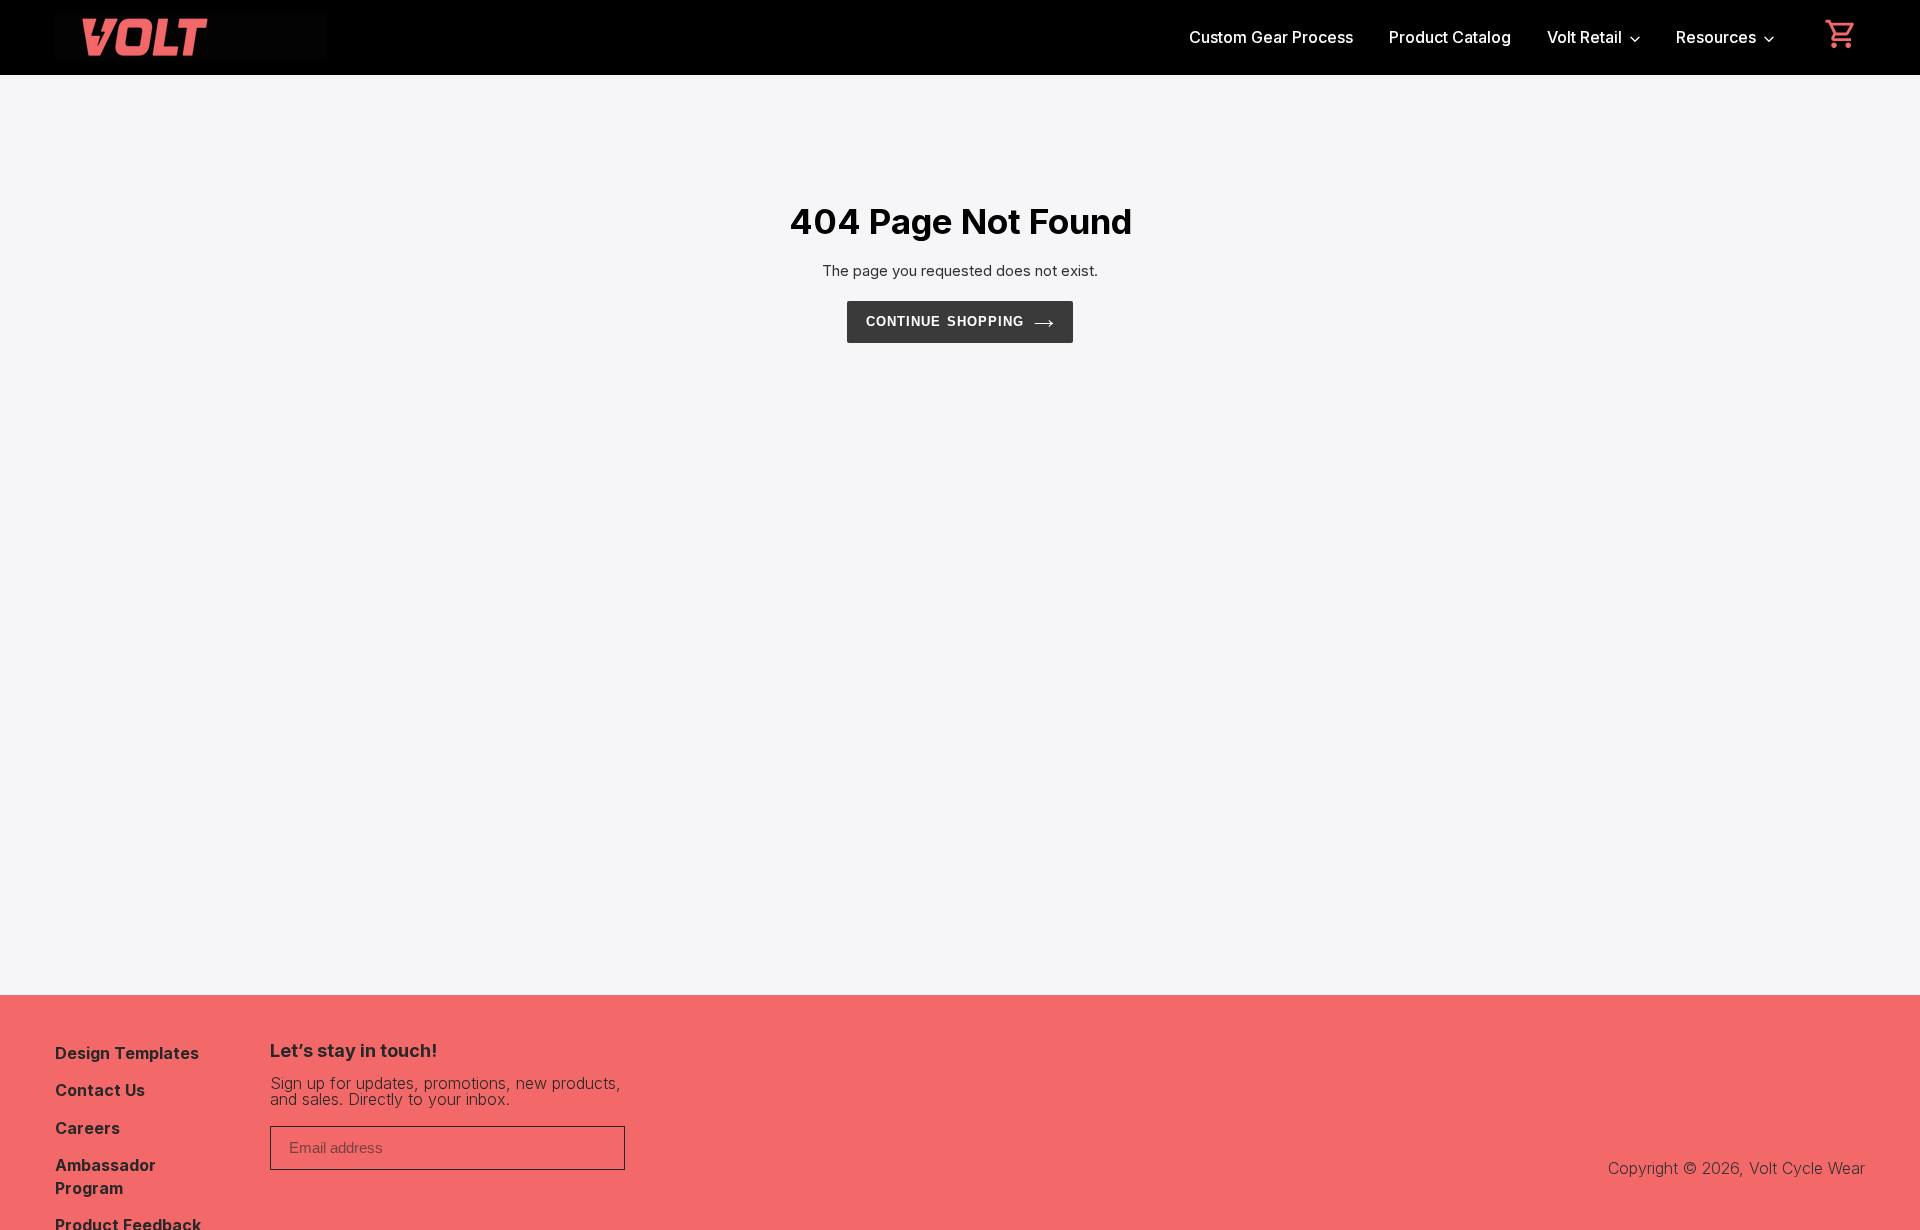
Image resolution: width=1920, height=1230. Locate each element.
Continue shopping (945, 321)
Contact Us (100, 1090)
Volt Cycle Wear (1807, 1168)
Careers (87, 1128)
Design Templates (127, 1053)
